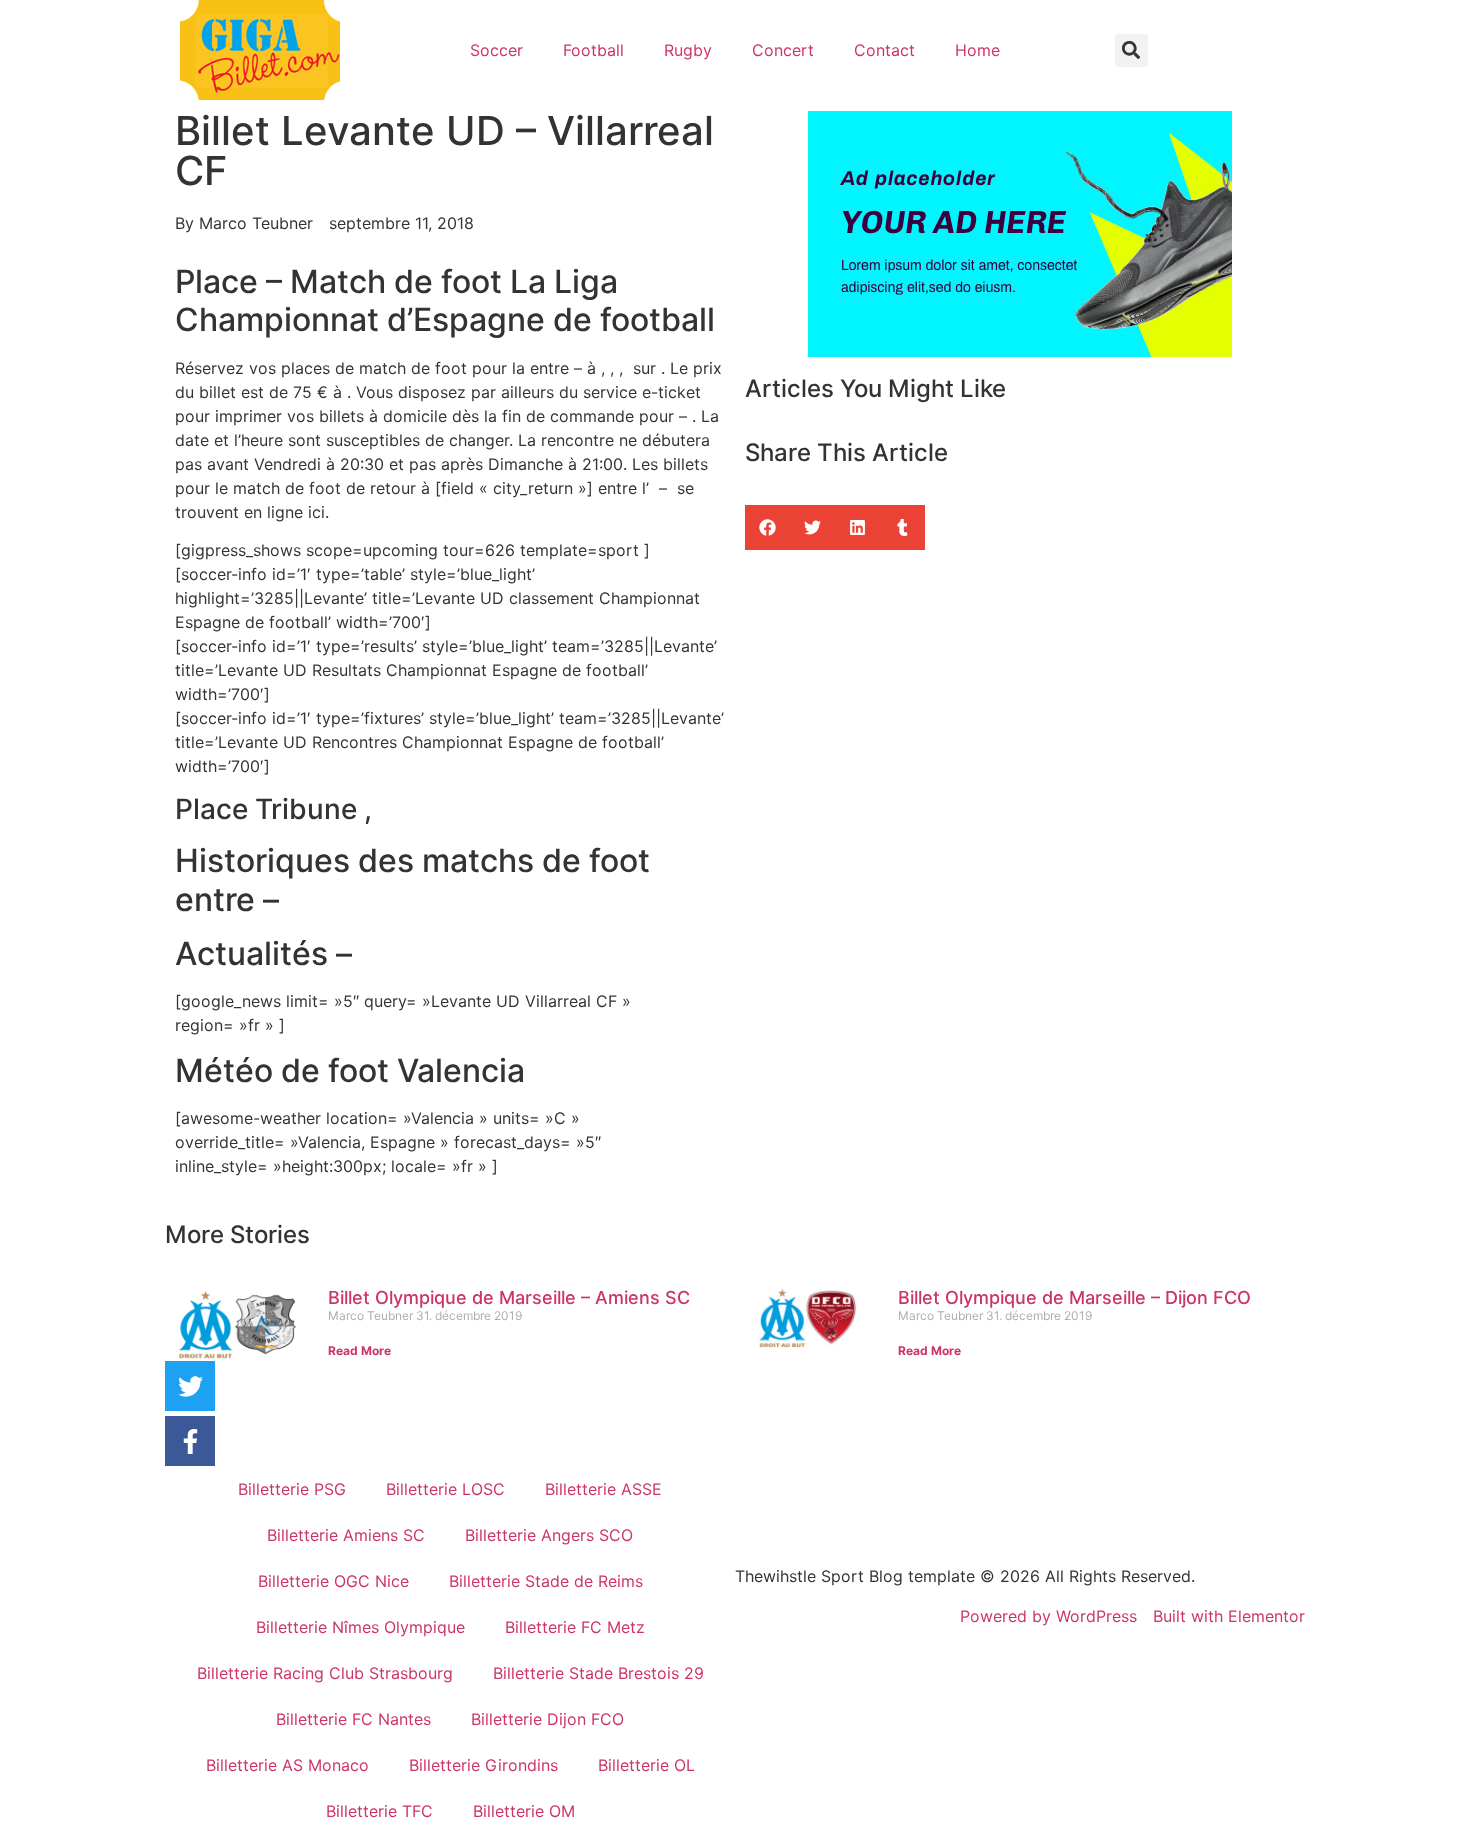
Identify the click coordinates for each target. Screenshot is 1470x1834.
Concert (783, 50)
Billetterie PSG (292, 1489)
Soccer (496, 50)
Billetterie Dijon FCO (547, 1719)
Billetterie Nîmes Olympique (360, 1627)
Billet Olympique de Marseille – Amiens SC (509, 1297)
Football (593, 50)
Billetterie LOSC (445, 1489)
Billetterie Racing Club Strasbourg (325, 1673)
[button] (1131, 50)
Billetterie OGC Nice (333, 1581)
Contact (884, 50)
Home (977, 50)
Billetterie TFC (379, 1811)
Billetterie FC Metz (575, 1627)
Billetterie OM (524, 1811)
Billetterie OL (646, 1765)
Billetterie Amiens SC (346, 1535)
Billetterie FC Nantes (353, 1719)
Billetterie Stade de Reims (546, 1581)
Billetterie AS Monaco (287, 1765)
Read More (359, 1350)
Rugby (688, 50)
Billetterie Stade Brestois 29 (598, 1673)
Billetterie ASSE (603, 1489)
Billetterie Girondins (483, 1765)
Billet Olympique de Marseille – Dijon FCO (1074, 1297)
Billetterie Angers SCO (549, 1535)
